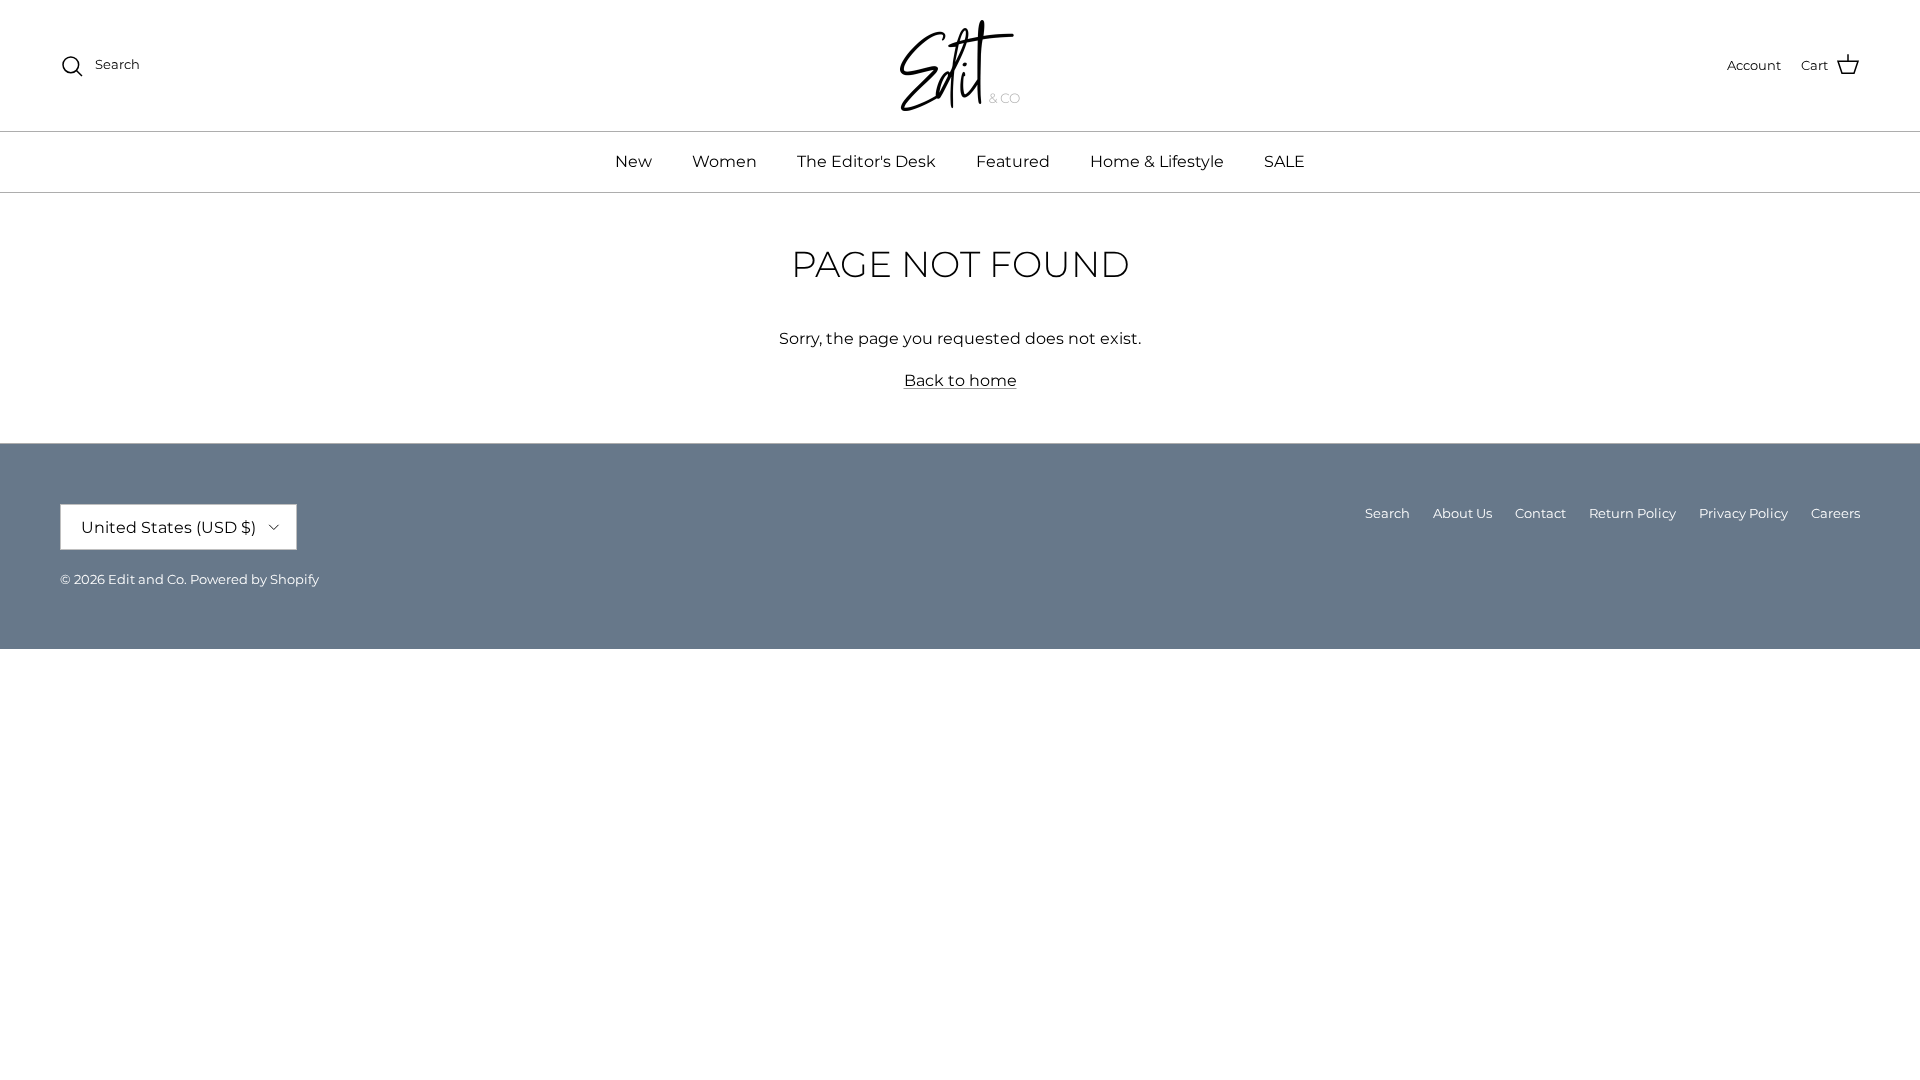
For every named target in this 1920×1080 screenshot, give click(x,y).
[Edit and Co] (960, 65)
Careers (1835, 513)
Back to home (960, 380)
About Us (1462, 513)
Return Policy (1632, 513)
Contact (1540, 513)
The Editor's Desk (866, 161)
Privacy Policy (1743, 513)
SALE (1284, 161)
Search (1387, 513)
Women (724, 161)
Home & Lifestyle (1157, 161)
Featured (1013, 161)
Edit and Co (146, 579)
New (633, 161)
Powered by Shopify (254, 579)
